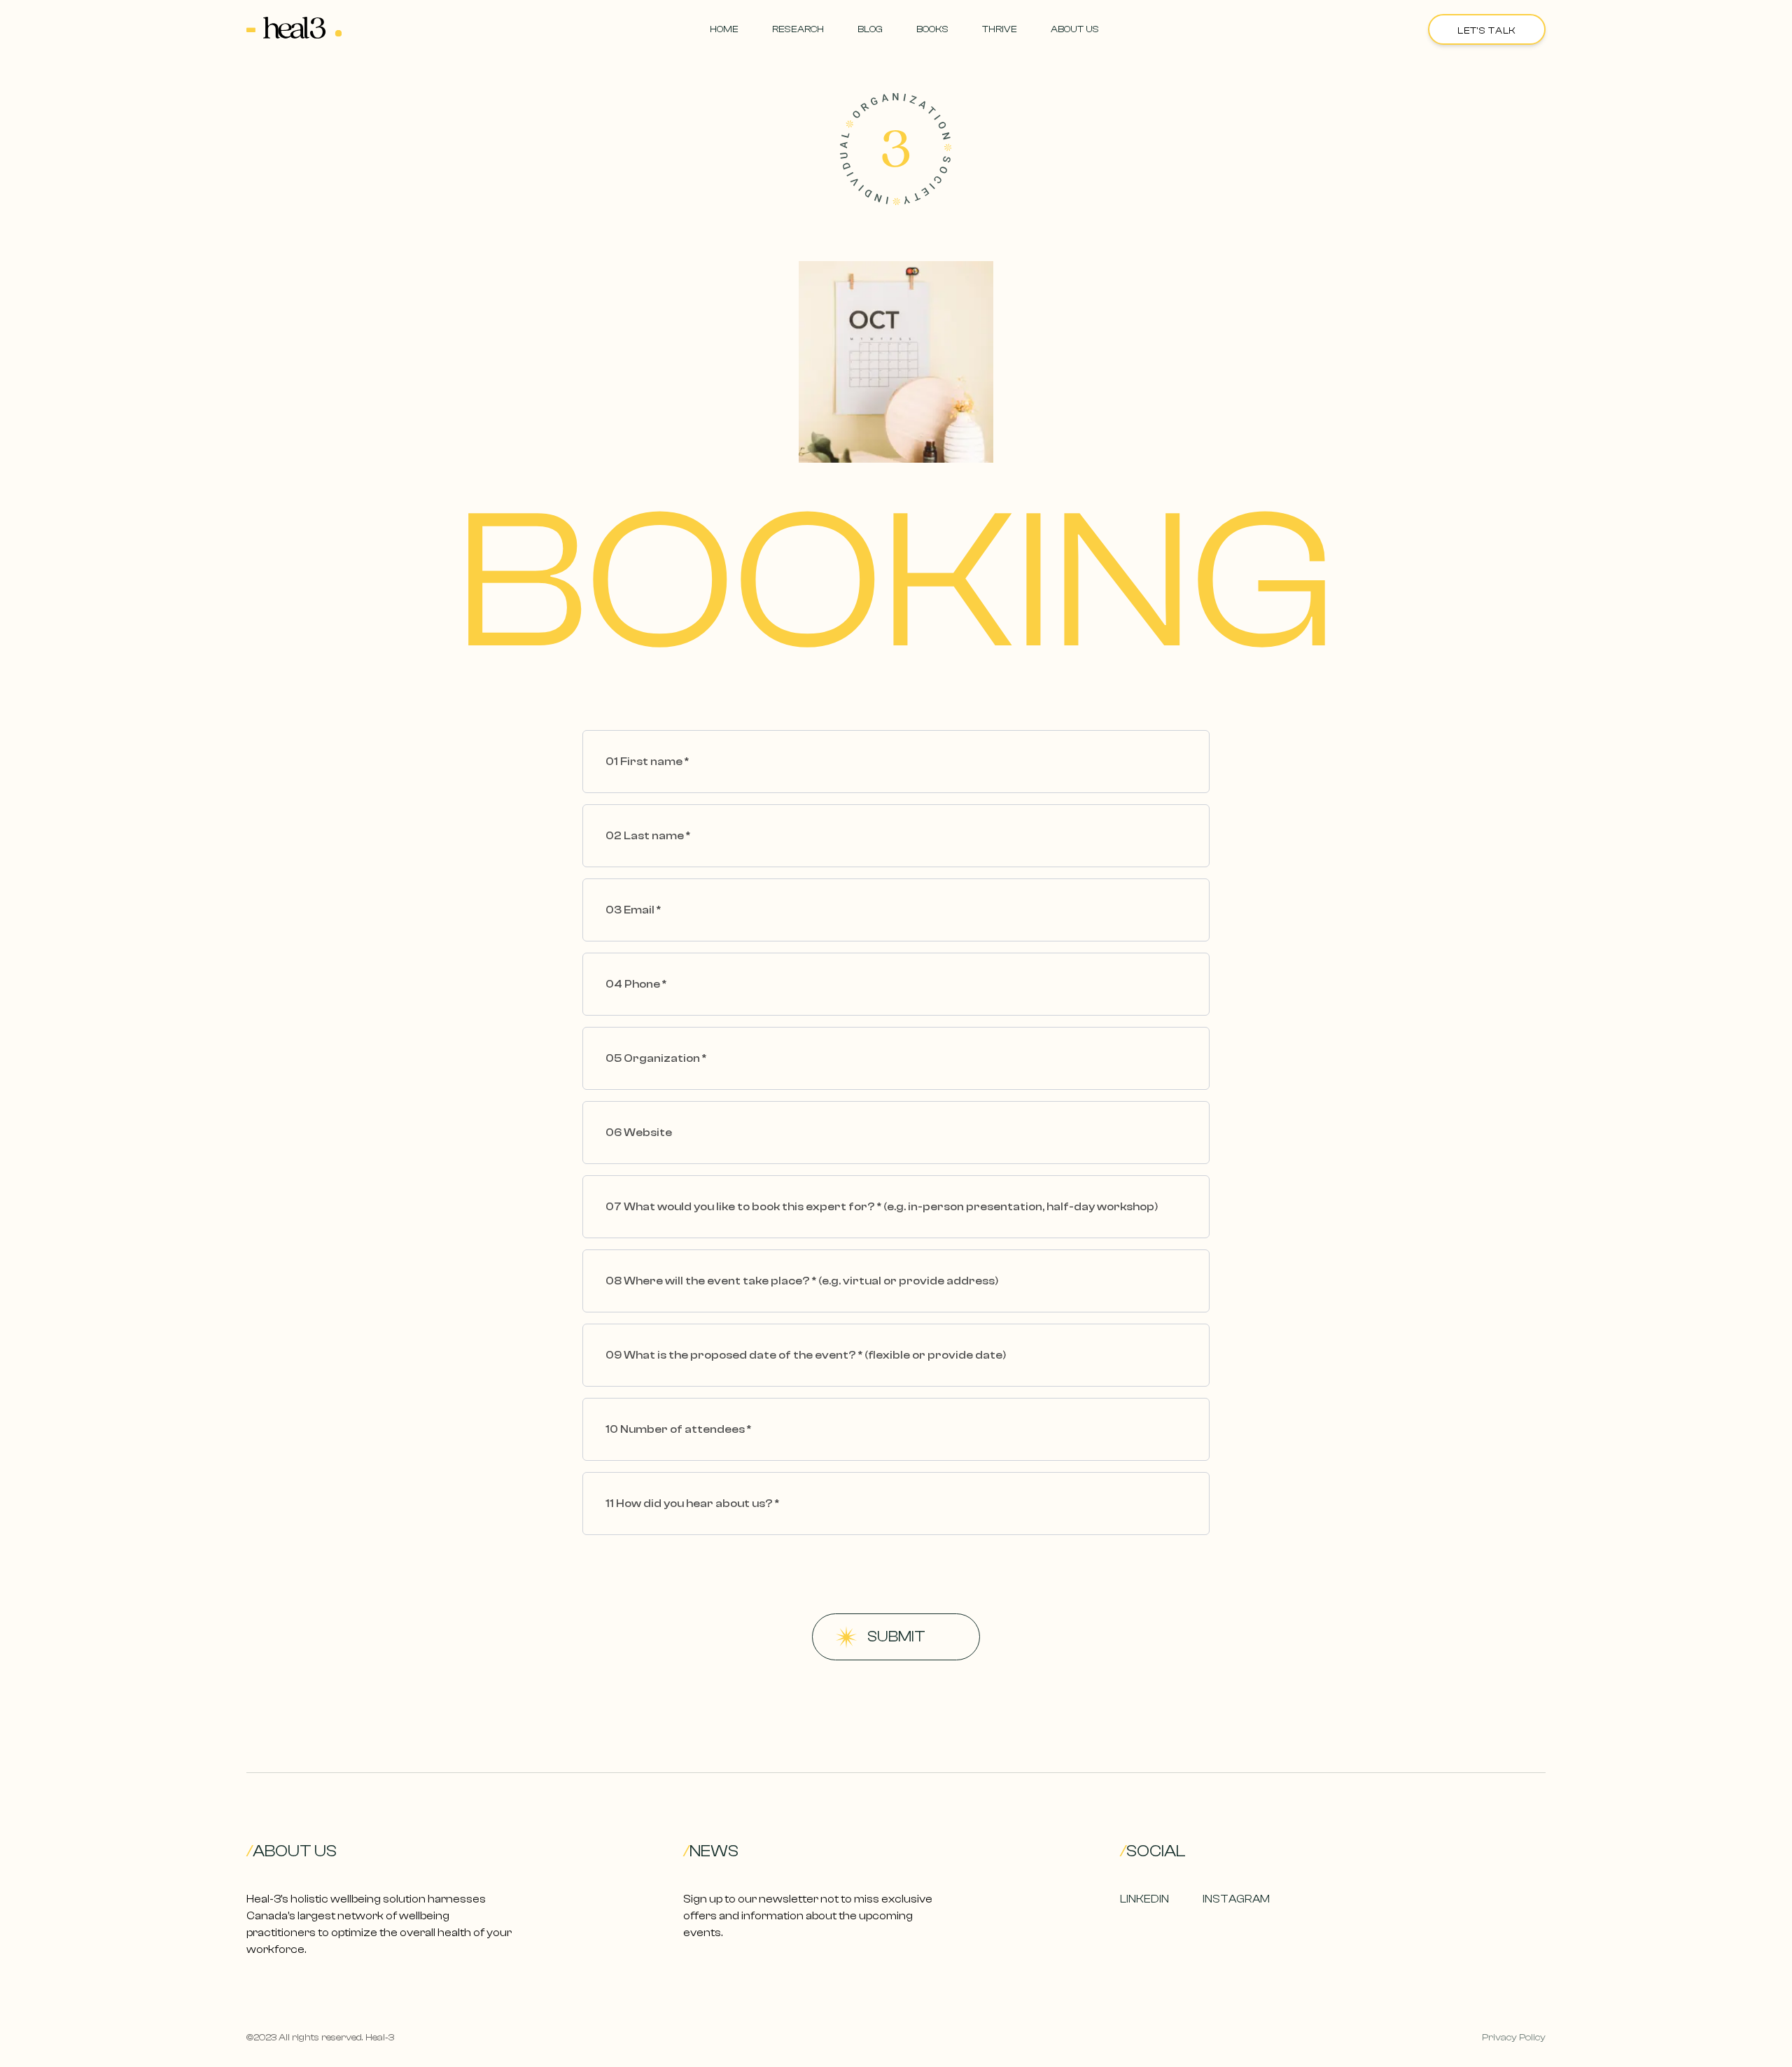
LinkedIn (1144, 1899)
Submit (896, 1637)
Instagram (1236, 1899)
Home (724, 29)
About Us (1075, 29)
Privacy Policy (1514, 2038)
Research (798, 29)
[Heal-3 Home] (294, 29)
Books (932, 29)
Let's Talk (1487, 31)
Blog (870, 29)
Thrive (1000, 29)
